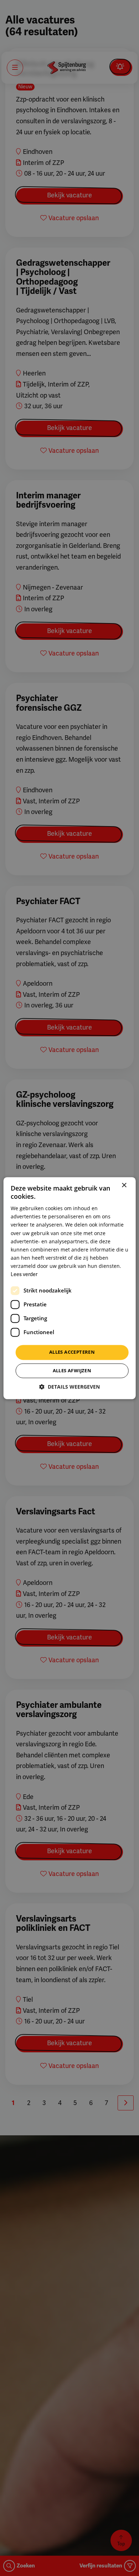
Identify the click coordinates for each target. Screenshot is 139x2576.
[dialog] (69, 1288)
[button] (69, 1387)
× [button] (124, 1185)
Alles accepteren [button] (72, 1352)
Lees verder (24, 1274)
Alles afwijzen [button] (72, 1370)
